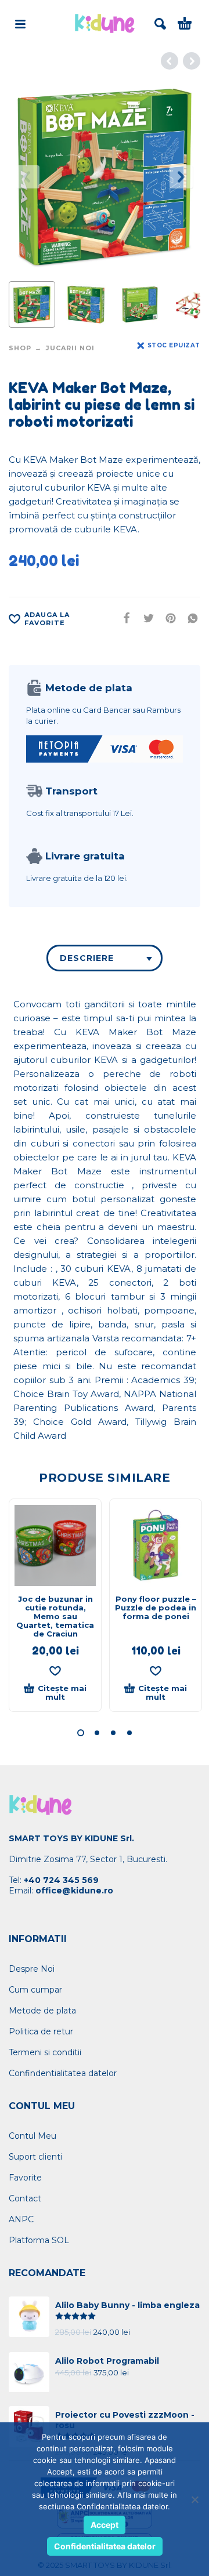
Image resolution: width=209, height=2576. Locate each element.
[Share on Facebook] (123, 618)
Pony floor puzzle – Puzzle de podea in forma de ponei (156, 1608)
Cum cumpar (35, 1990)
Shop (20, 348)
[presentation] (28, 177)
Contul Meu (33, 2136)
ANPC (21, 2219)
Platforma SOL (39, 2240)
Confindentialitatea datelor (63, 2073)
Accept (105, 2525)
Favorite (25, 2178)
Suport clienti (35, 2157)
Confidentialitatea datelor (105, 2546)
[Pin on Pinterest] (167, 618)
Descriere (87, 958)
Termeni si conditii (45, 2052)
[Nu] (194, 2499)
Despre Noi (32, 1969)
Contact (25, 2198)
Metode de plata (42, 2011)
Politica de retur (41, 2031)
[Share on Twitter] (145, 618)
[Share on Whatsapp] (189, 618)
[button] (81, 1733)
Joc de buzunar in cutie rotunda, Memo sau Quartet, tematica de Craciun (55, 1616)
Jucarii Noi (70, 348)
